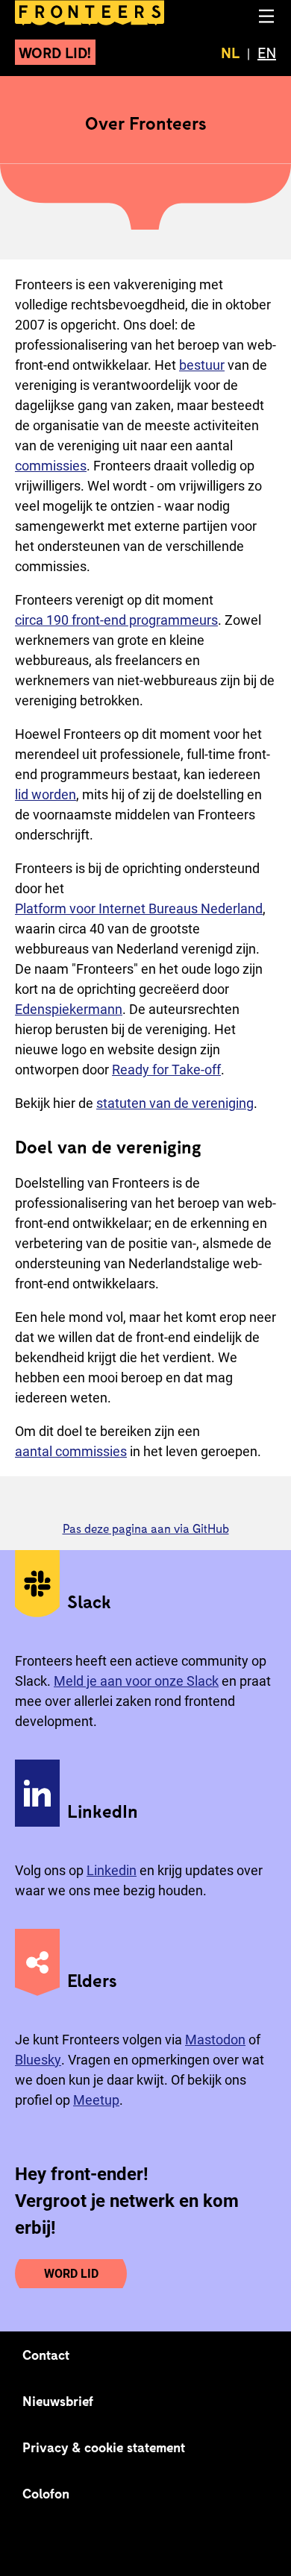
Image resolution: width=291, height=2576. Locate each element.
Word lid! (55, 52)
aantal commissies (71, 1451)
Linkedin (112, 1870)
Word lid (71, 2274)
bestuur (202, 365)
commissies (51, 466)
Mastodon (215, 2040)
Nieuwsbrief (58, 2401)
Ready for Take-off (166, 1070)
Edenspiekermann (69, 1009)
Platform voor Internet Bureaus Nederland (139, 908)
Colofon (46, 2493)
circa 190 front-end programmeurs (116, 620)
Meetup (96, 2100)
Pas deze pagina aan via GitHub (146, 1528)
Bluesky (38, 2060)
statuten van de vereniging (175, 1103)
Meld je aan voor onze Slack (136, 1681)
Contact (46, 2355)
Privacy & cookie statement (104, 2447)
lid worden (46, 794)
